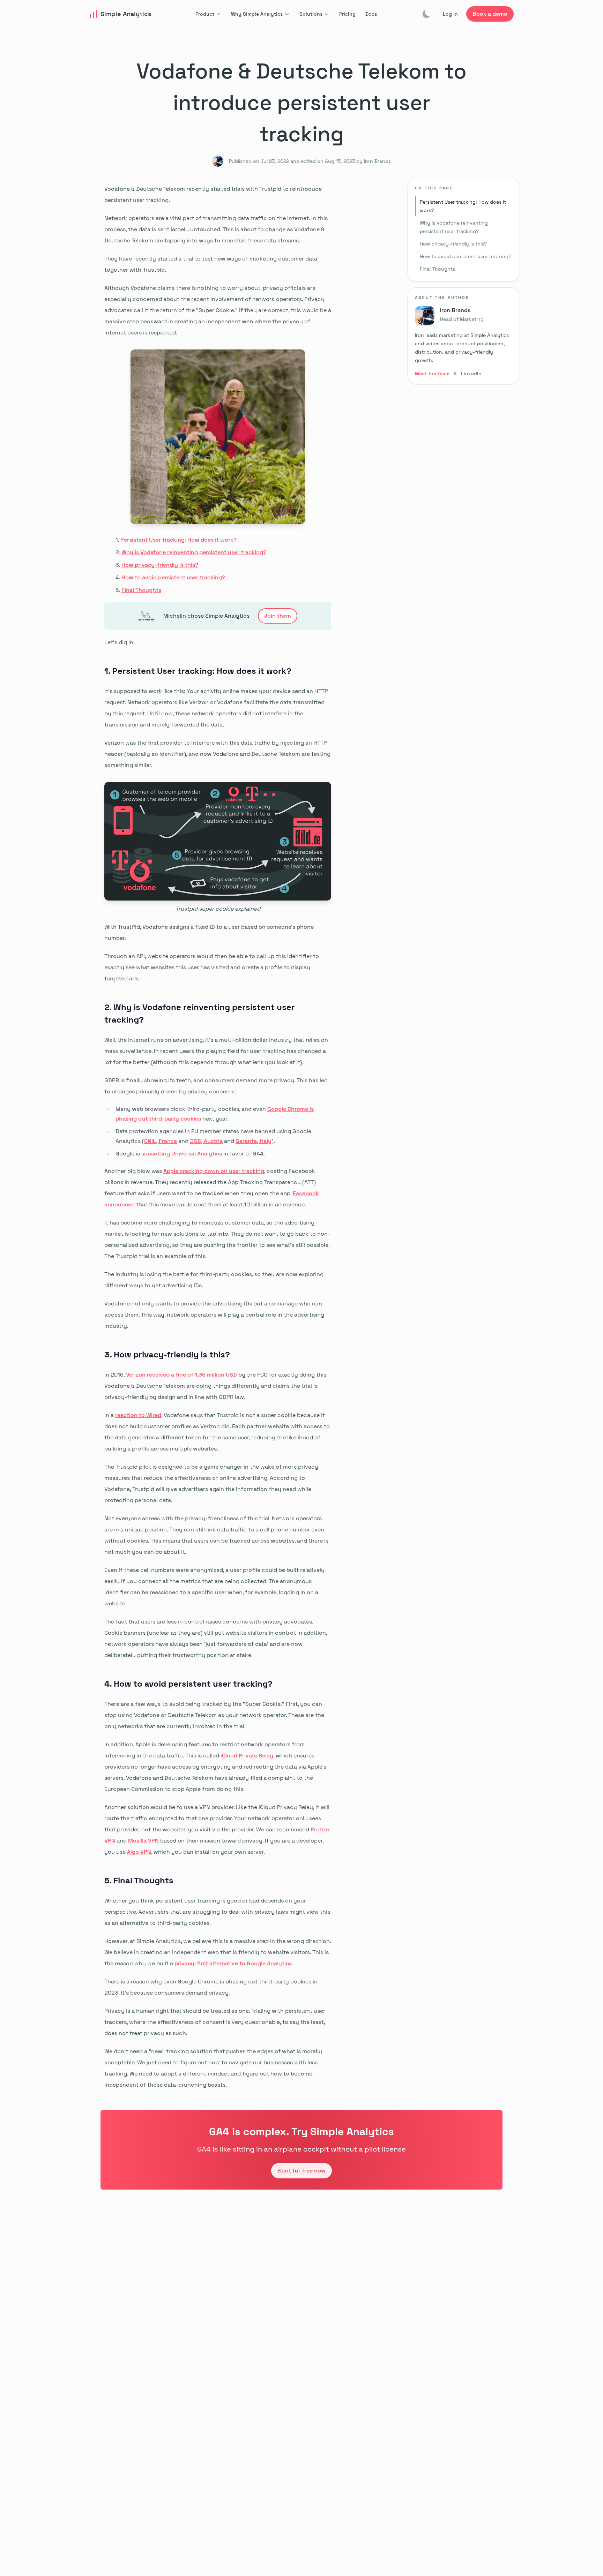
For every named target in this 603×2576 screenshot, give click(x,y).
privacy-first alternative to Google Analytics (233, 1963)
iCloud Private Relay (247, 1756)
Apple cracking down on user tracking (214, 1171)
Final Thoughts (141, 590)
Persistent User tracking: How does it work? (178, 540)
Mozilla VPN (143, 1841)
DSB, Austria (206, 1141)
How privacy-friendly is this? (160, 565)
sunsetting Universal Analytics (182, 1154)
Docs (371, 14)
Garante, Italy (254, 1141)
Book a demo (490, 14)
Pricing (347, 14)
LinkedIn (471, 374)
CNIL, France (161, 1141)
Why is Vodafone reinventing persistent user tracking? (194, 552)
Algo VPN (139, 1852)
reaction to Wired (138, 1415)
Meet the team (432, 374)
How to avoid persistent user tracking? (173, 577)
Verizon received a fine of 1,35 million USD (181, 1375)
